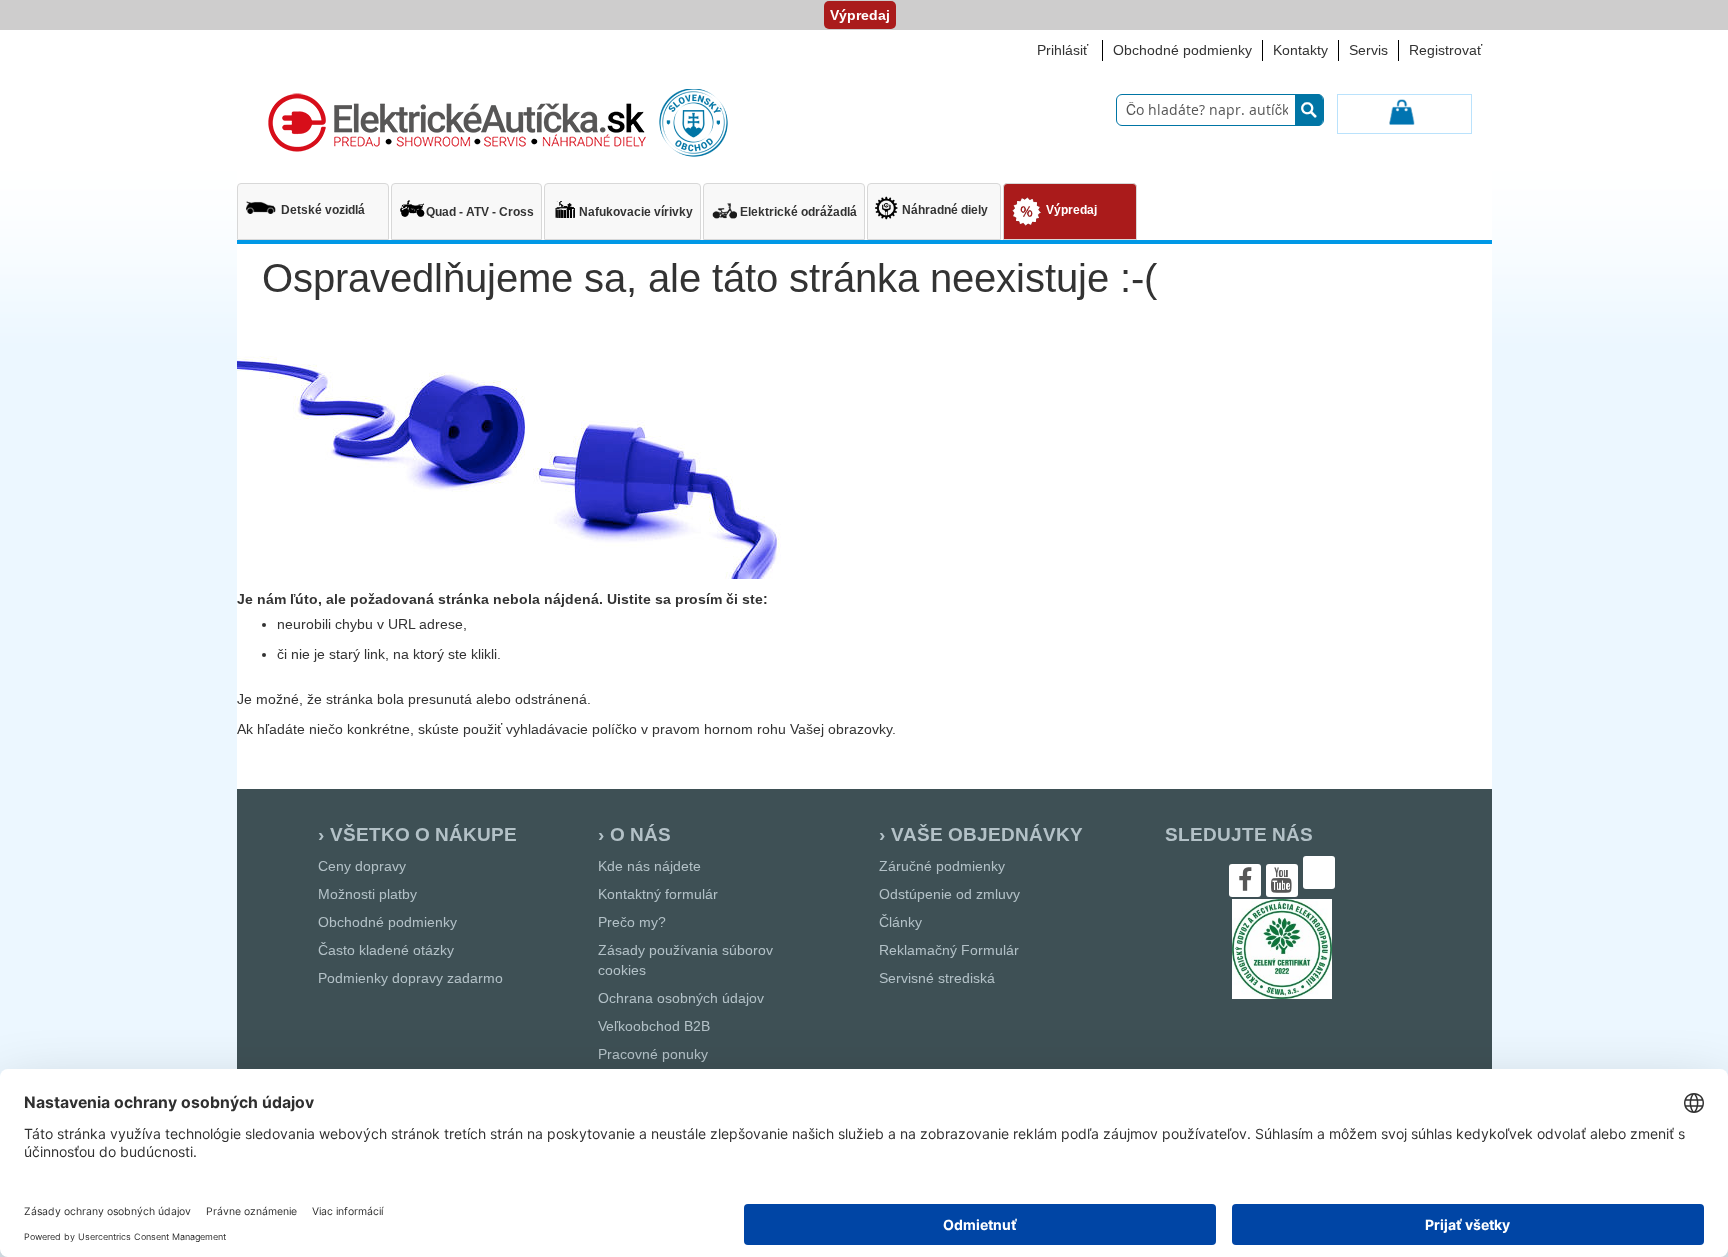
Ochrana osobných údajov (681, 998)
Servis (1368, 50)
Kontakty (1300, 50)
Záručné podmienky (942, 866)
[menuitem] (313, 202)
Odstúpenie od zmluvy (949, 894)
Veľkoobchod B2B (654, 1026)
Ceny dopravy (362, 866)
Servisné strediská (937, 978)
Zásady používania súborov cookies (685, 960)
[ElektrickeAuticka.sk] (493, 123)
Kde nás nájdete (649, 866)
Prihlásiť (1062, 50)
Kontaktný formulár (658, 894)
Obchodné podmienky (1182, 50)
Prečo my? (632, 922)
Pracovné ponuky (653, 1054)
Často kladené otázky (386, 950)
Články (900, 922)
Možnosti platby (367, 894)
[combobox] (1220, 110)
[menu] (864, 213)
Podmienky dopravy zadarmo (410, 978)
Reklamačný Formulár (949, 950)
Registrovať (1445, 50)
